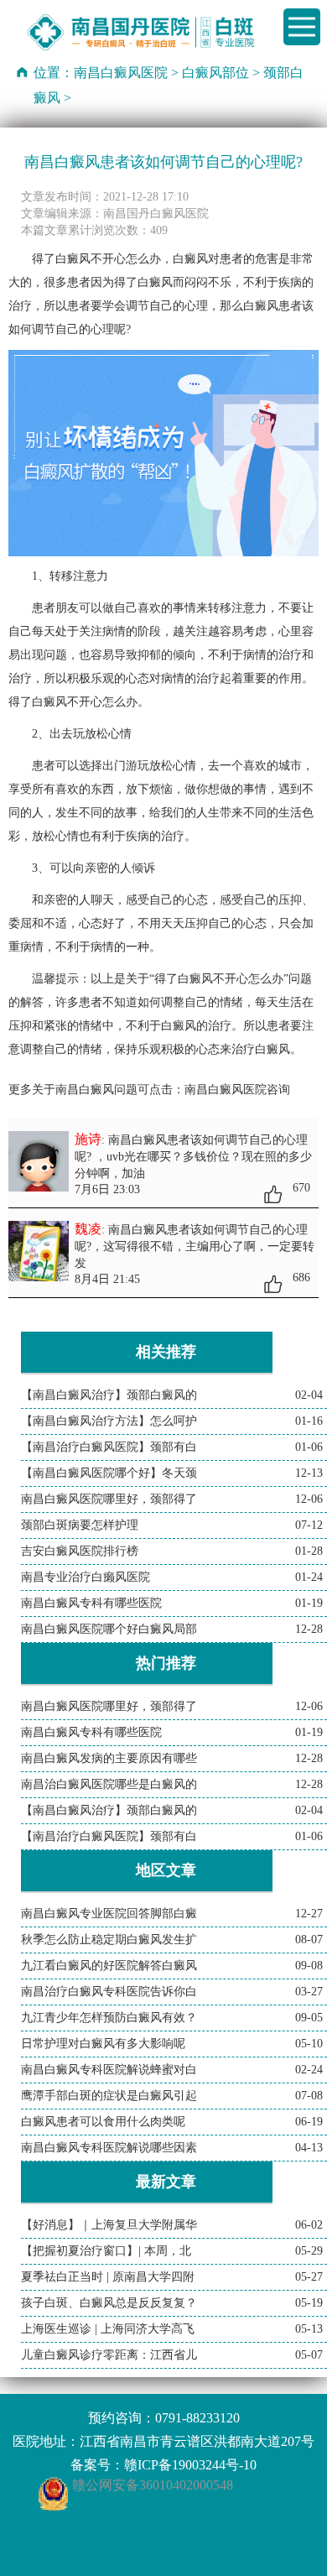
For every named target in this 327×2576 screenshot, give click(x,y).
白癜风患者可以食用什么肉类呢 (103, 2122)
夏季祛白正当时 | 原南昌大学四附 (108, 2277)
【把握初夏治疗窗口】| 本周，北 (106, 2251)
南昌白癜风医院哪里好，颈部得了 (109, 1499)
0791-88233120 (197, 2418)
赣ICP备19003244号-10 (190, 2465)
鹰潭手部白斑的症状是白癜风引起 (109, 2096)
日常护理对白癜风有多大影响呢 (103, 2044)
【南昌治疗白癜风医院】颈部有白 (109, 1447)
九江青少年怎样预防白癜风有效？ (109, 2018)
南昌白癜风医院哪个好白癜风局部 (109, 1629)
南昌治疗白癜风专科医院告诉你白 (109, 1992)
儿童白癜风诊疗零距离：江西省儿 (109, 2355)
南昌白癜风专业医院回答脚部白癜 (109, 1914)
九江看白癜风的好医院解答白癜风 (109, 1966)
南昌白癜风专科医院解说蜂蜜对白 (109, 2070)
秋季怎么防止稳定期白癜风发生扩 (109, 1940)
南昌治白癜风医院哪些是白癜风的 (109, 1784)
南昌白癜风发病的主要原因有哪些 (109, 1758)
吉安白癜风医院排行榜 (80, 1551)
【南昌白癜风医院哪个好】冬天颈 (109, 1473)
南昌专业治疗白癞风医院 (86, 1577)
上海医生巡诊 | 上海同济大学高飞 (108, 2329)
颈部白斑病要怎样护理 (80, 1525)
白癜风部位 (215, 73)
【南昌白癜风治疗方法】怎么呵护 (109, 1421)
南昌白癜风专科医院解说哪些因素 (109, 2148)
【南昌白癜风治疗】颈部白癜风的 (109, 1395)
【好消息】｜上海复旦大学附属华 (109, 2225)
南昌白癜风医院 (121, 73)
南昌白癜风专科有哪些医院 (91, 1603)
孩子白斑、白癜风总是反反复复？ (109, 2303)
